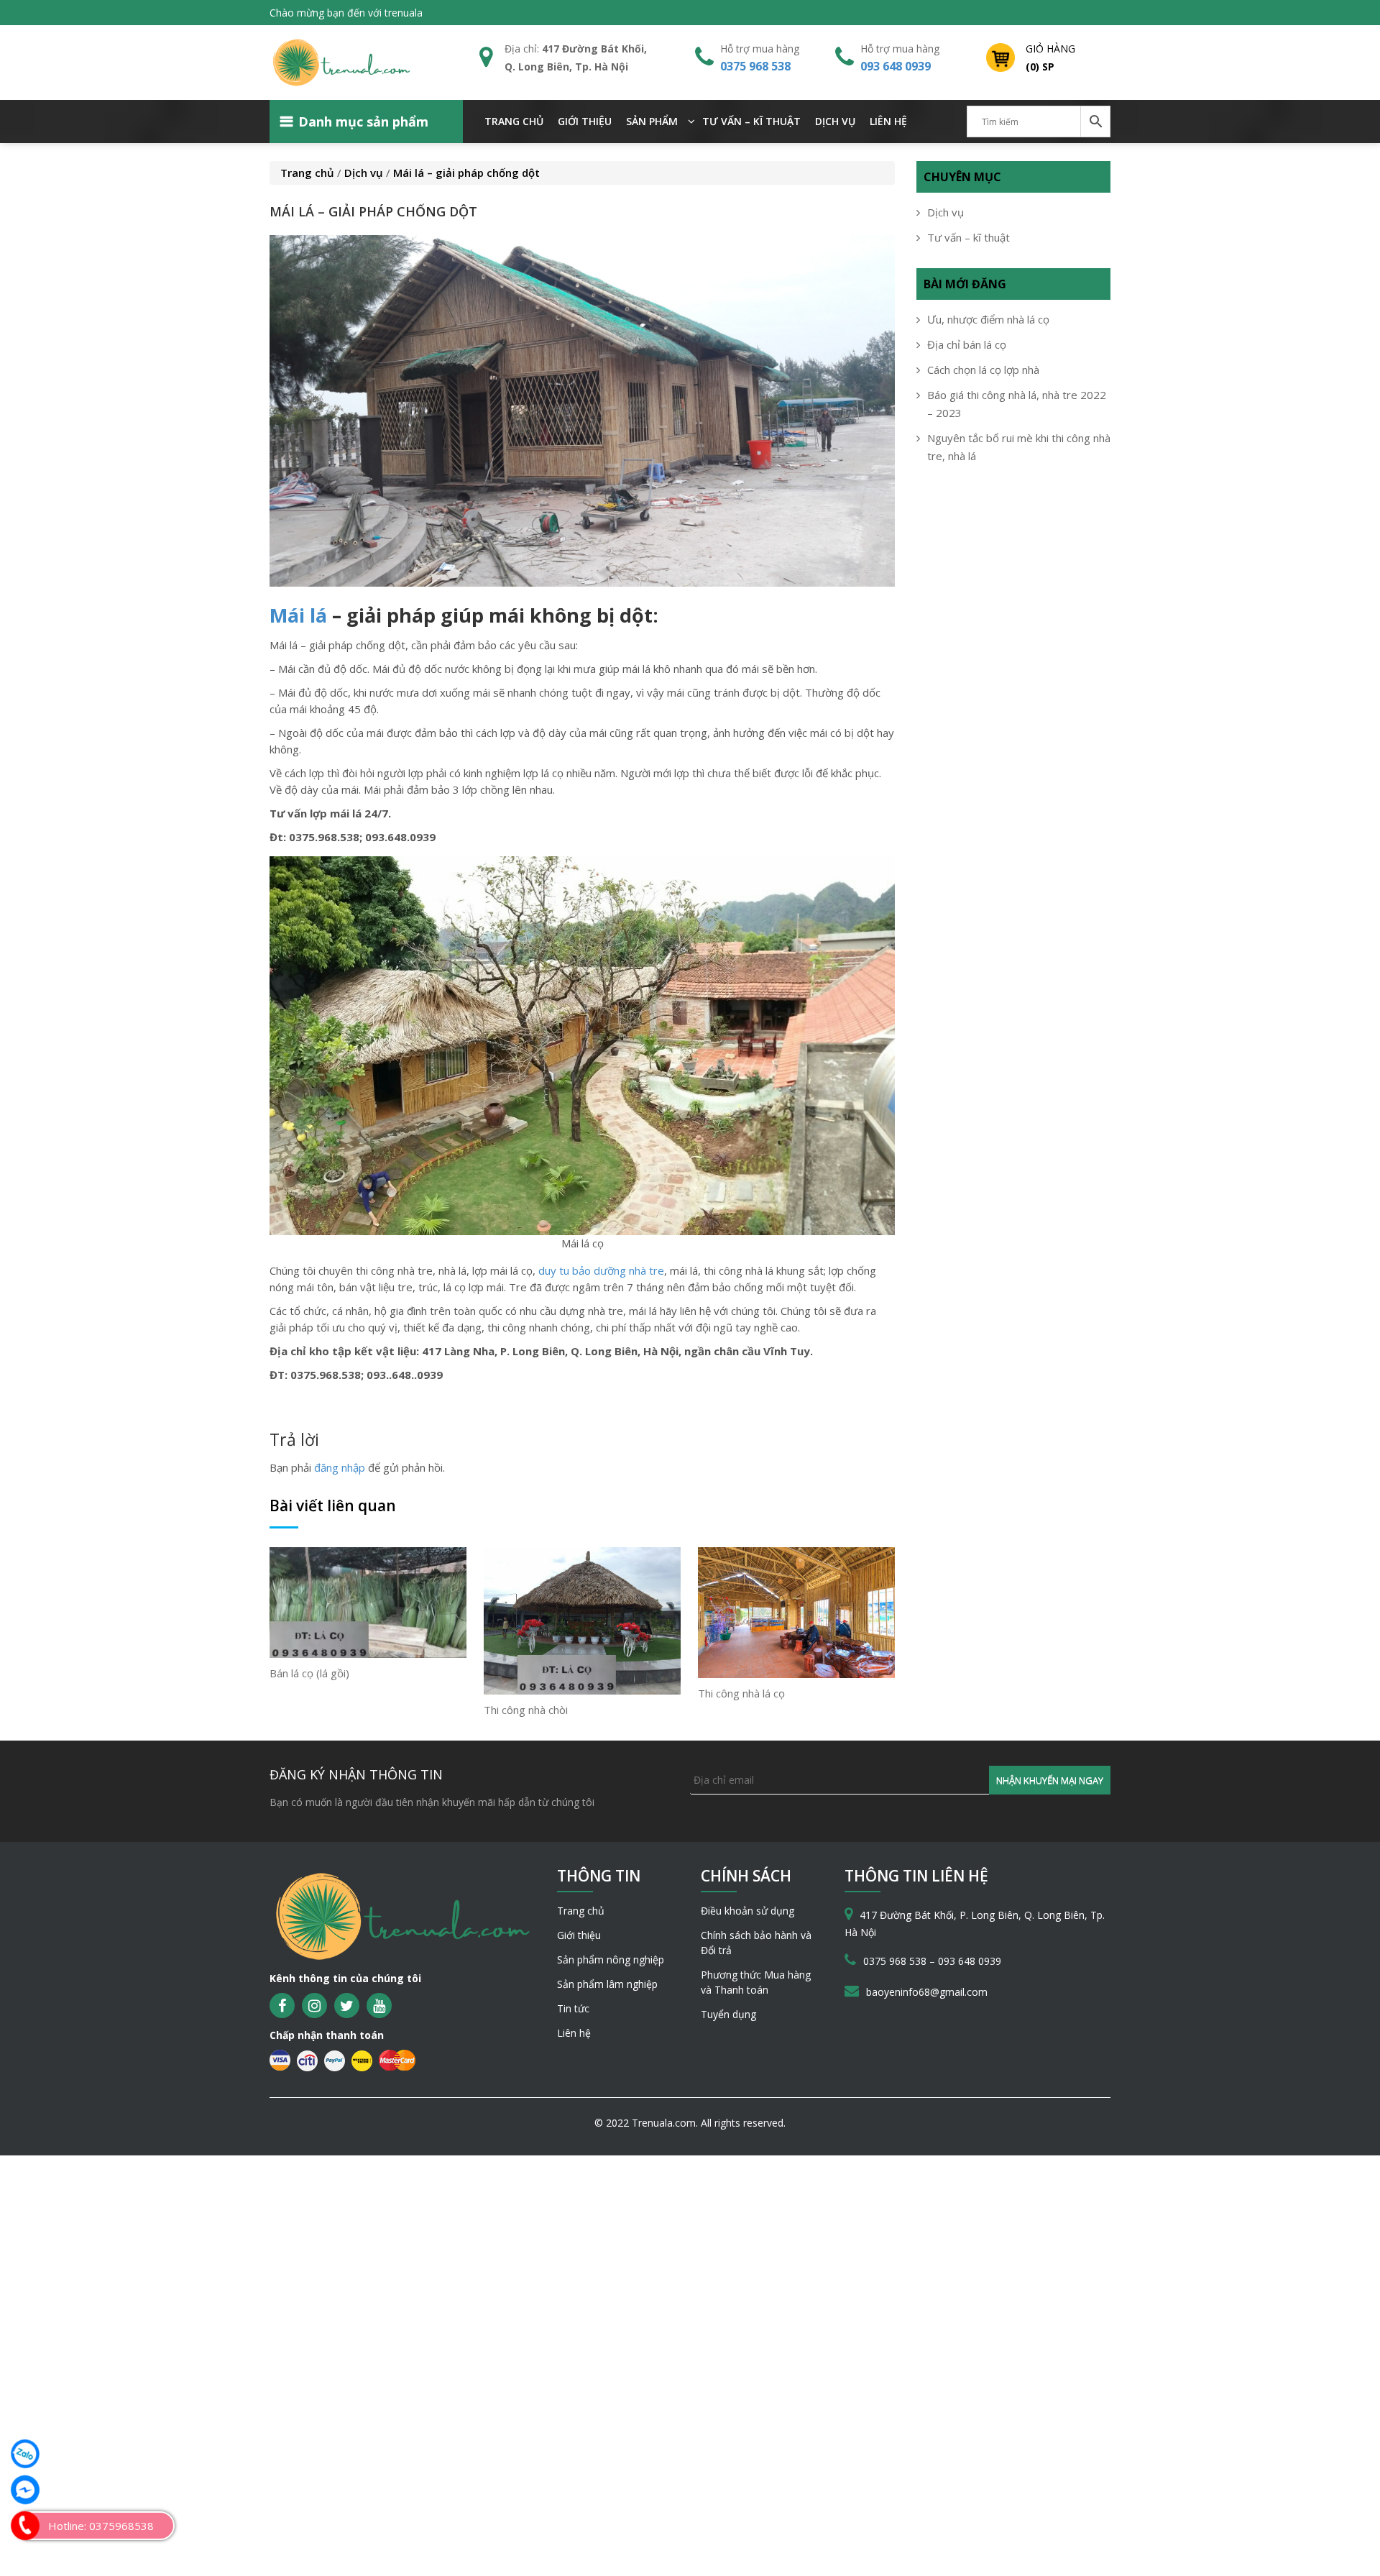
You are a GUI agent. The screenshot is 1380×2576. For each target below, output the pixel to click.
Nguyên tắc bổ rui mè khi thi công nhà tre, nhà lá (1019, 447)
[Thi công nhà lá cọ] (796, 1611)
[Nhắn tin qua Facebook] (25, 2490)
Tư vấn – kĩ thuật (751, 121)
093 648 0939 (896, 66)
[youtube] (379, 2006)
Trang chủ (514, 121)
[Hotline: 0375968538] (25, 2526)
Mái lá (298, 615)
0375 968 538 (755, 66)
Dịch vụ (835, 121)
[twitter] (347, 2006)
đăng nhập (340, 1467)
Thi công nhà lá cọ (741, 1693)
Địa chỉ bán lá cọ (967, 344)
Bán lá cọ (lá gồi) (309, 1673)
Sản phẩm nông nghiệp (611, 1959)
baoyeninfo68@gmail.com (927, 1992)
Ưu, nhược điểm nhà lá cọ (988, 319)
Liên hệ (888, 121)
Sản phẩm (652, 121)
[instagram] (314, 2006)
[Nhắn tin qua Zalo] (25, 2454)
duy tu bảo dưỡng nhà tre (601, 1270)
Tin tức (573, 2008)
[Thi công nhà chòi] (582, 1620)
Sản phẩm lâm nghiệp (607, 1984)
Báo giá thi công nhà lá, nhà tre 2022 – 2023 (1017, 404)
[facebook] (282, 2006)
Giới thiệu (585, 121)
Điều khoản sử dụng (747, 1911)
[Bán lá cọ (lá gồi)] (368, 1601)
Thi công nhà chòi (526, 1710)
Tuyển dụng (728, 2014)
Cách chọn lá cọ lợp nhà (983, 370)
